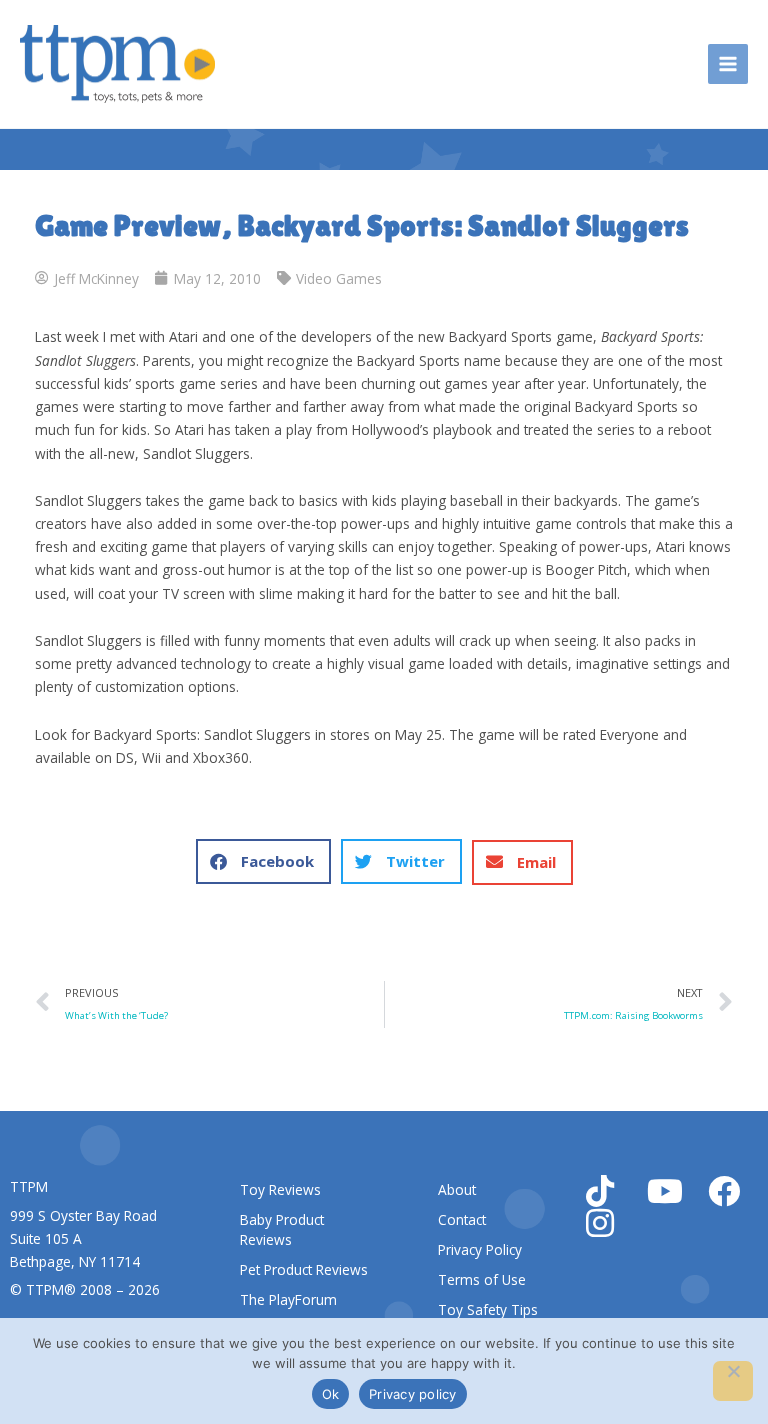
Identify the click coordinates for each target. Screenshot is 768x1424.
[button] (263, 861)
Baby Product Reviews (282, 1229)
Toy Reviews (280, 1189)
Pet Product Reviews (304, 1269)
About (457, 1189)
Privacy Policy (480, 1249)
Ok (331, 1394)
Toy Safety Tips (488, 1309)
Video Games (339, 278)
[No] (733, 1381)
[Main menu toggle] (728, 64)
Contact (462, 1219)
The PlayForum (288, 1299)
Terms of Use (482, 1279)
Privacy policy (413, 1394)
